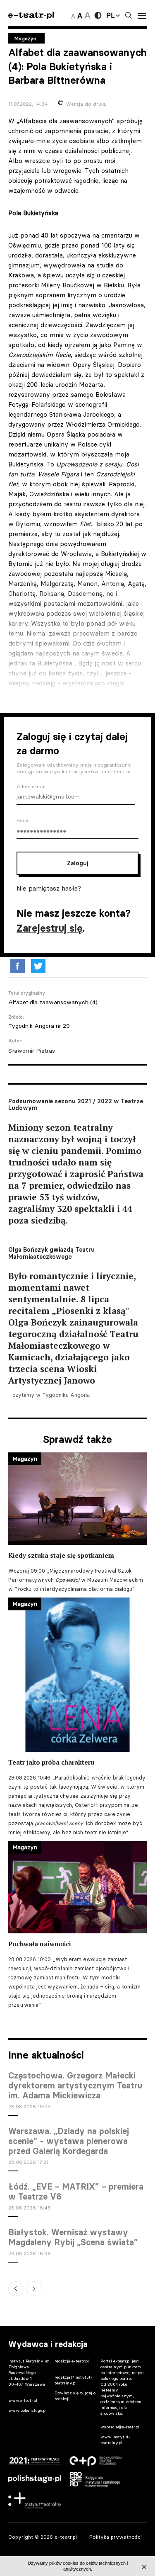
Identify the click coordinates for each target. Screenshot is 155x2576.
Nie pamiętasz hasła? (49, 888)
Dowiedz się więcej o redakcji (75, 2396)
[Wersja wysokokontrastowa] (98, 15)
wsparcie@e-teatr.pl (120, 2427)
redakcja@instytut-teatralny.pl (74, 2380)
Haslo (23, 821)
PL (110, 15)
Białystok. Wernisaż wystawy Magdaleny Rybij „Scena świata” (73, 2237)
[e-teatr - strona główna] (31, 16)
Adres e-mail (32, 787)
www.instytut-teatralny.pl (116, 2440)
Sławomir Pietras (32, 1051)
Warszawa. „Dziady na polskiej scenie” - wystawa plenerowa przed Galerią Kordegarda (69, 2141)
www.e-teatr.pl (23, 2400)
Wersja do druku (86, 104)
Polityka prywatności (116, 2537)
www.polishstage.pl (27, 2410)
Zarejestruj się (50, 928)
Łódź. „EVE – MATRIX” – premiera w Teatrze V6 (76, 2192)
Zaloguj (77, 863)
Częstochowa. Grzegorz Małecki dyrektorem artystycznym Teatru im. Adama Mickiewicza (75, 2086)
